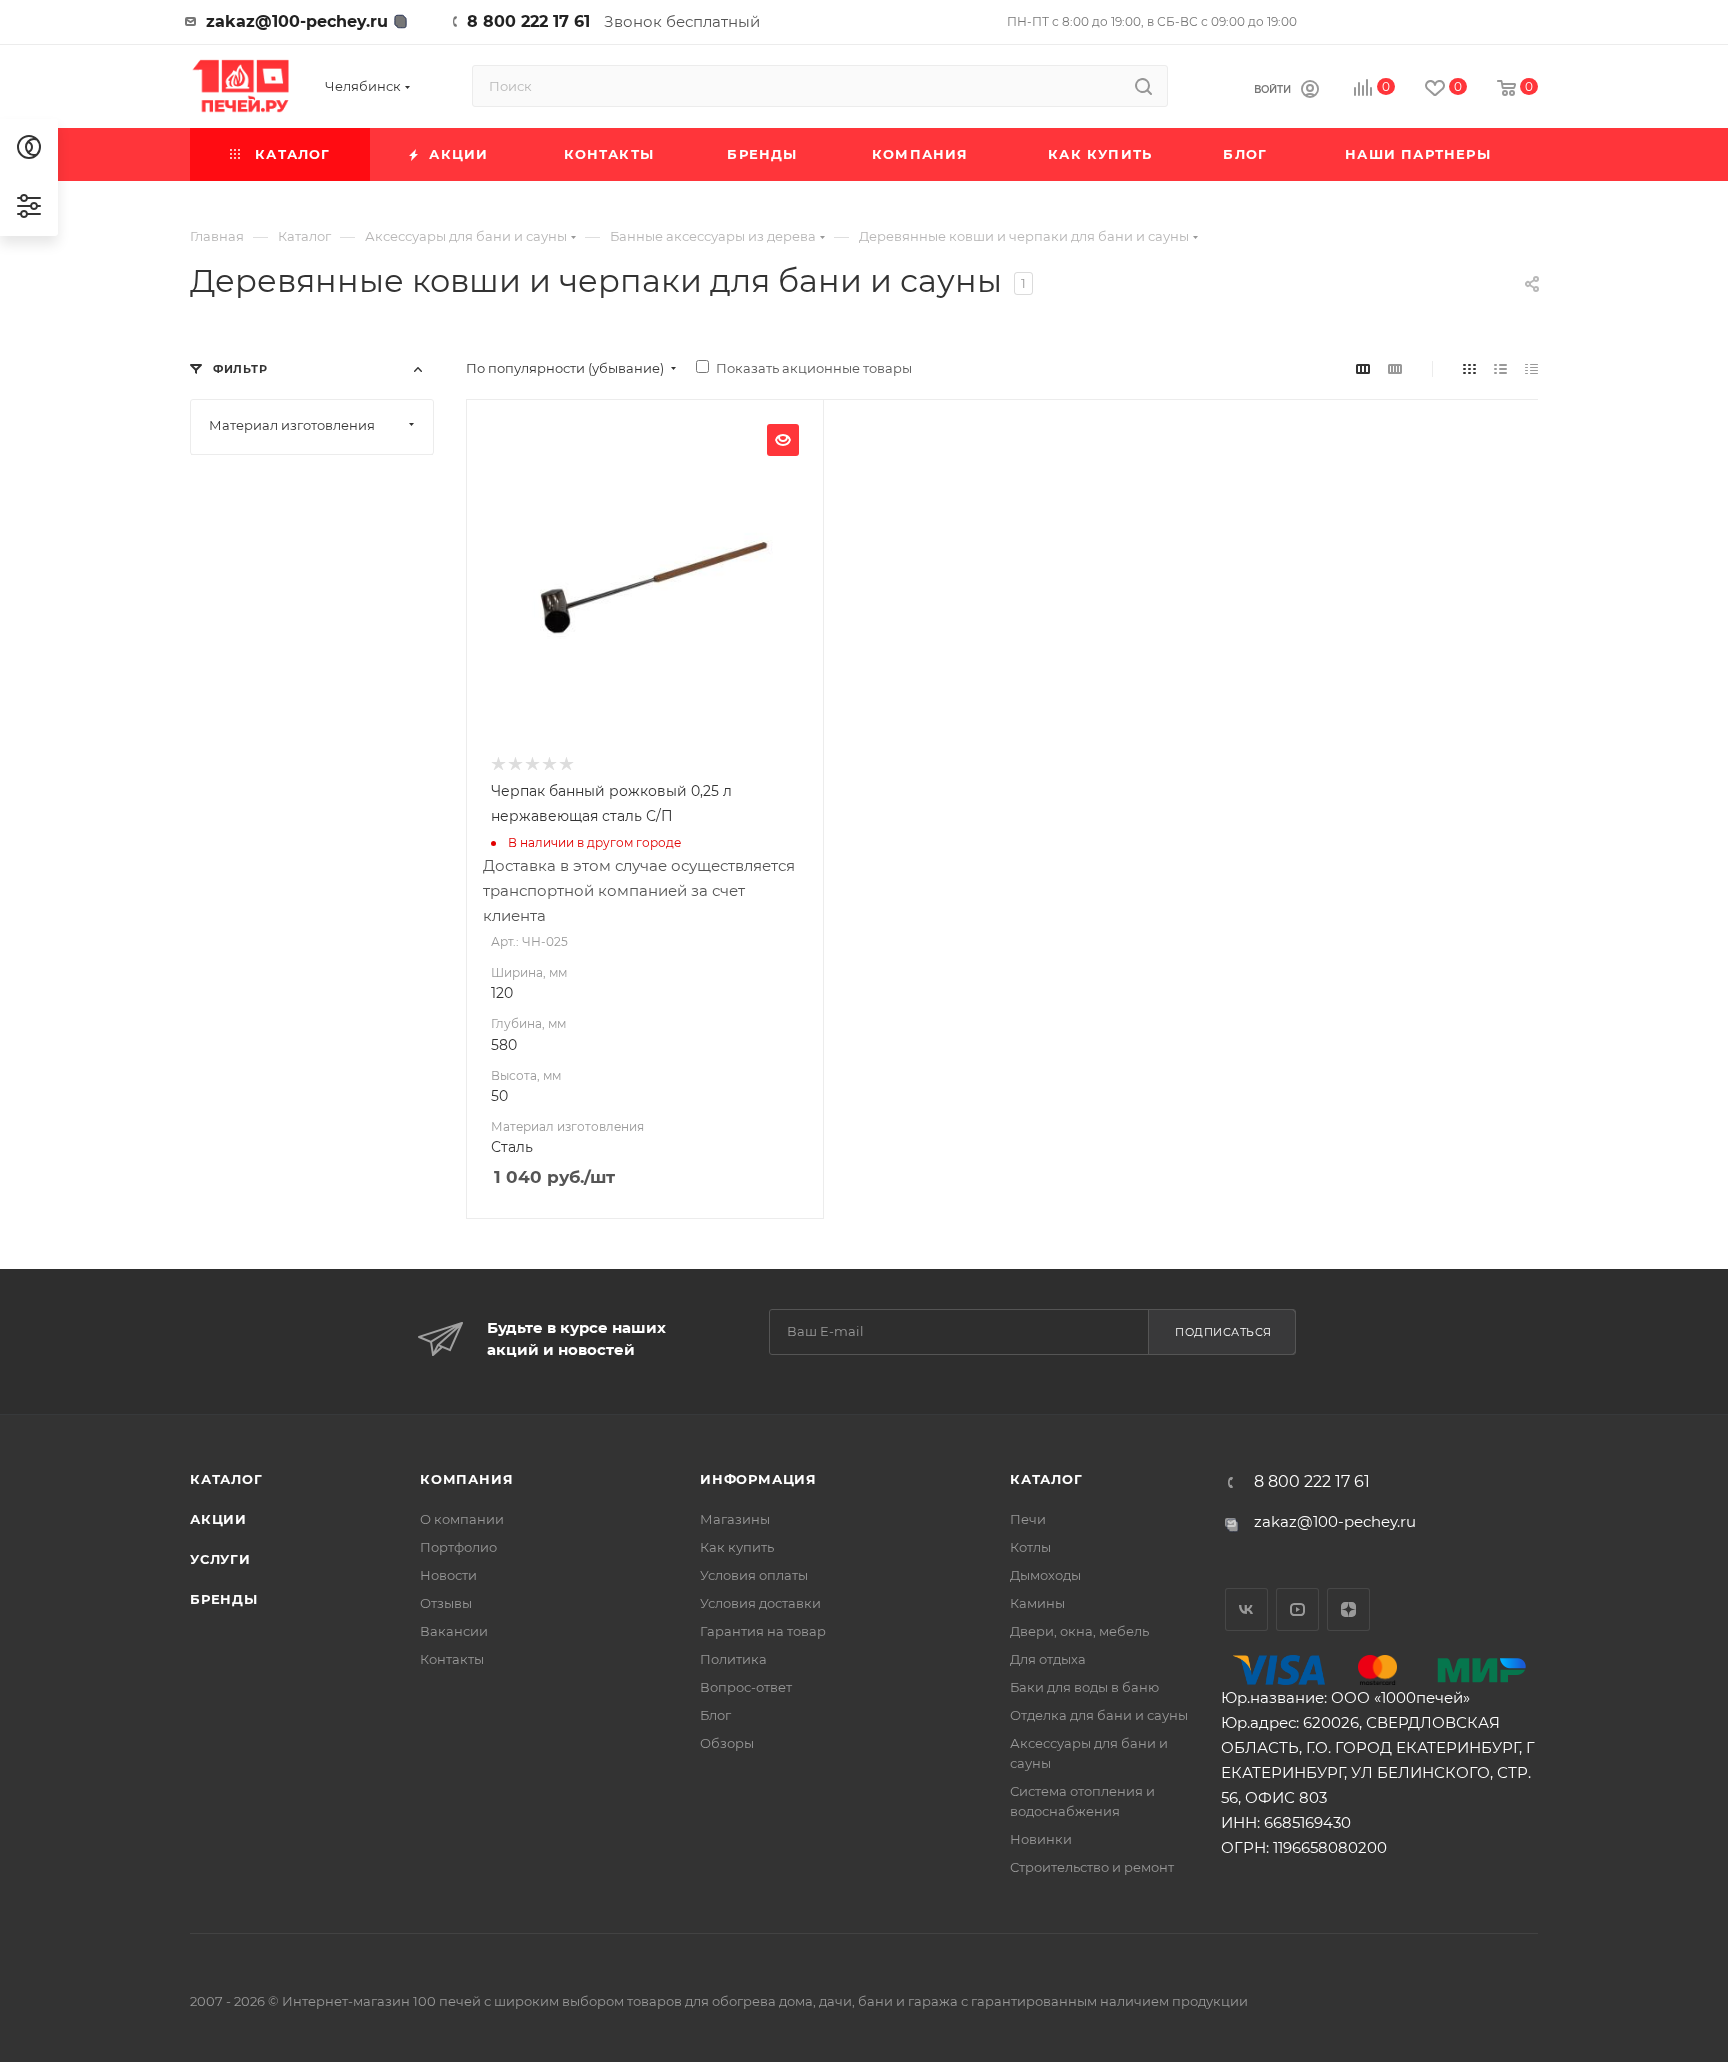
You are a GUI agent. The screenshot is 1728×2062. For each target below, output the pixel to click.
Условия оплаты (754, 1575)
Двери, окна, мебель (1079, 1631)
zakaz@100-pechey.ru (297, 21)
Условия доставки (760, 1603)
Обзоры (727, 1743)
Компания (466, 1479)
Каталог (226, 1479)
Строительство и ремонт (1092, 1867)
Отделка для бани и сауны (1099, 1715)
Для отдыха (1048, 1659)
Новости (448, 1575)
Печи (1028, 1519)
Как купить (737, 1547)
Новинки (1041, 1839)
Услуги (220, 1559)
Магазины (735, 1519)
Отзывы (446, 1603)
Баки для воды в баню (1084, 1687)
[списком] (1500, 368)
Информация (758, 1479)
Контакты (452, 1659)
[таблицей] (1531, 368)
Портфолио (458, 1547)
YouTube (1297, 1609)
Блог (715, 1715)
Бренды (224, 1599)
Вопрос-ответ (746, 1687)
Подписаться (1223, 1332)
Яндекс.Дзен (1348, 1609)
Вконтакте (1246, 1609)
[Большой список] (1395, 368)
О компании (462, 1519)
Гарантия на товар (763, 1631)
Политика (733, 1659)
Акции (218, 1519)
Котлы (1030, 1547)
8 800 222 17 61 (528, 21)
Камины (1037, 1603)
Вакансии (454, 1631)
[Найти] (1143, 86)
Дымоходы (1045, 1575)
